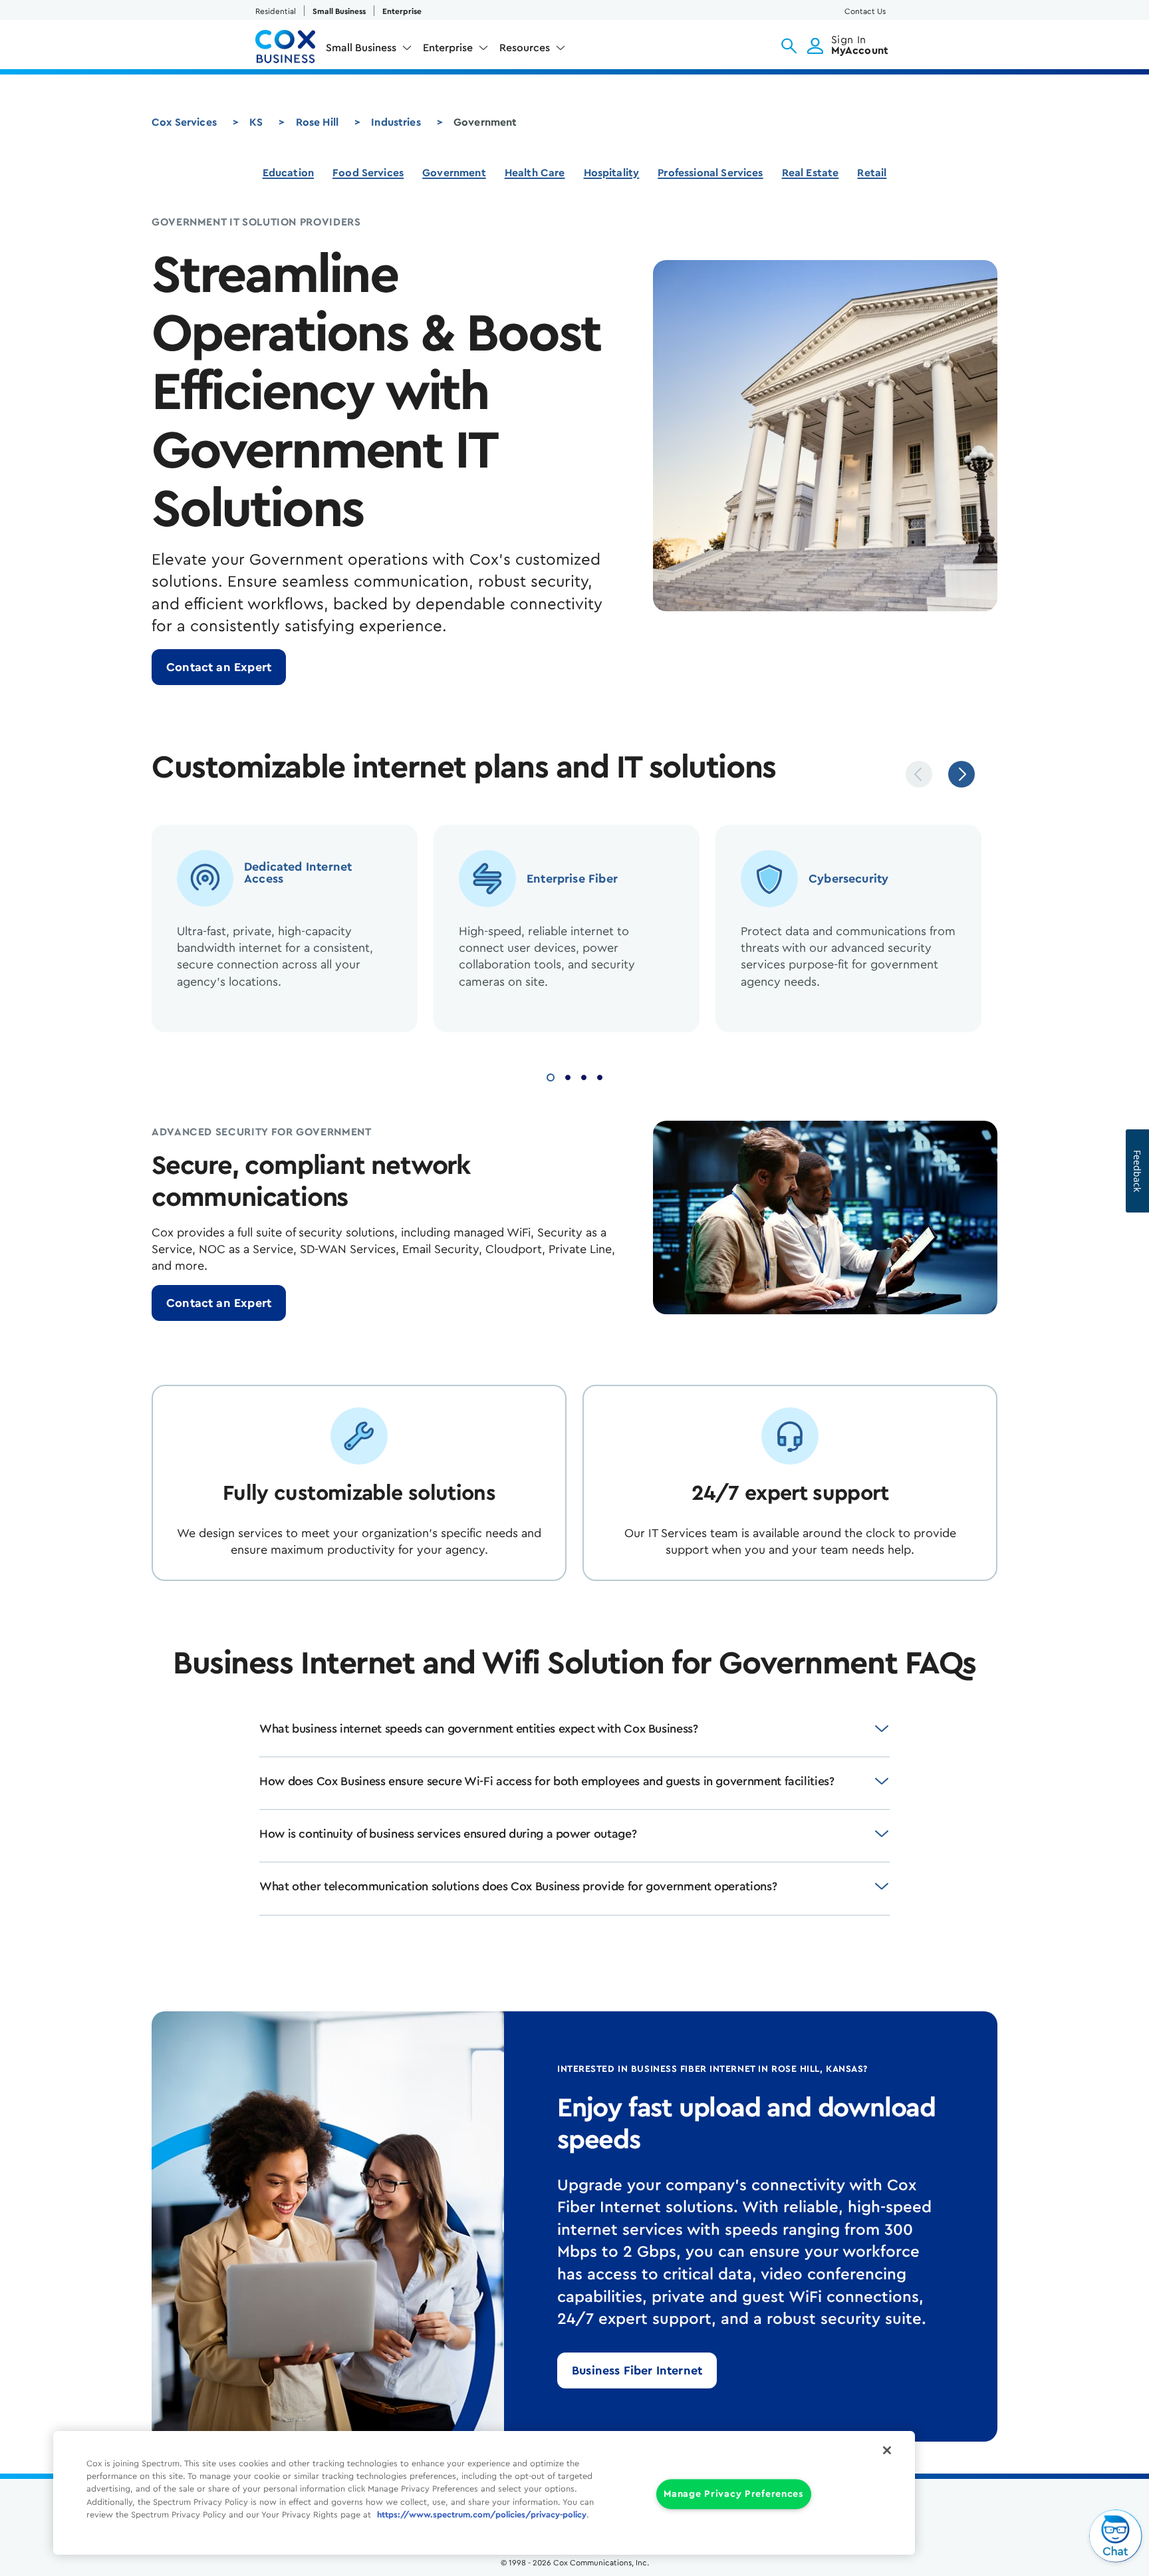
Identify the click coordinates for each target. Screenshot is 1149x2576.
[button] (789, 46)
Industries (396, 122)
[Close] (887, 2450)
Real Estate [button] (811, 173)
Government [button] (454, 173)
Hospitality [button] (612, 173)
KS (256, 122)
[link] (219, 667)
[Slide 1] (551, 1076)
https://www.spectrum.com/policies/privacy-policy (482, 2515)
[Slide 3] (584, 1076)
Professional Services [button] (710, 173)
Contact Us (865, 11)
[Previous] (919, 774)
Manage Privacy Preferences (734, 2495)
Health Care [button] (535, 173)
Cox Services (184, 122)
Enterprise (402, 11)
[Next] (961, 774)
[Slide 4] (600, 1076)
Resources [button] (525, 48)
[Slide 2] (568, 1076)
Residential (276, 11)
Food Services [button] (368, 173)
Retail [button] (872, 173)
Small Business (339, 11)
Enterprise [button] (448, 48)
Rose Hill (317, 122)
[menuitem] (369, 51)
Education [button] (288, 173)
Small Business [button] (361, 48)
